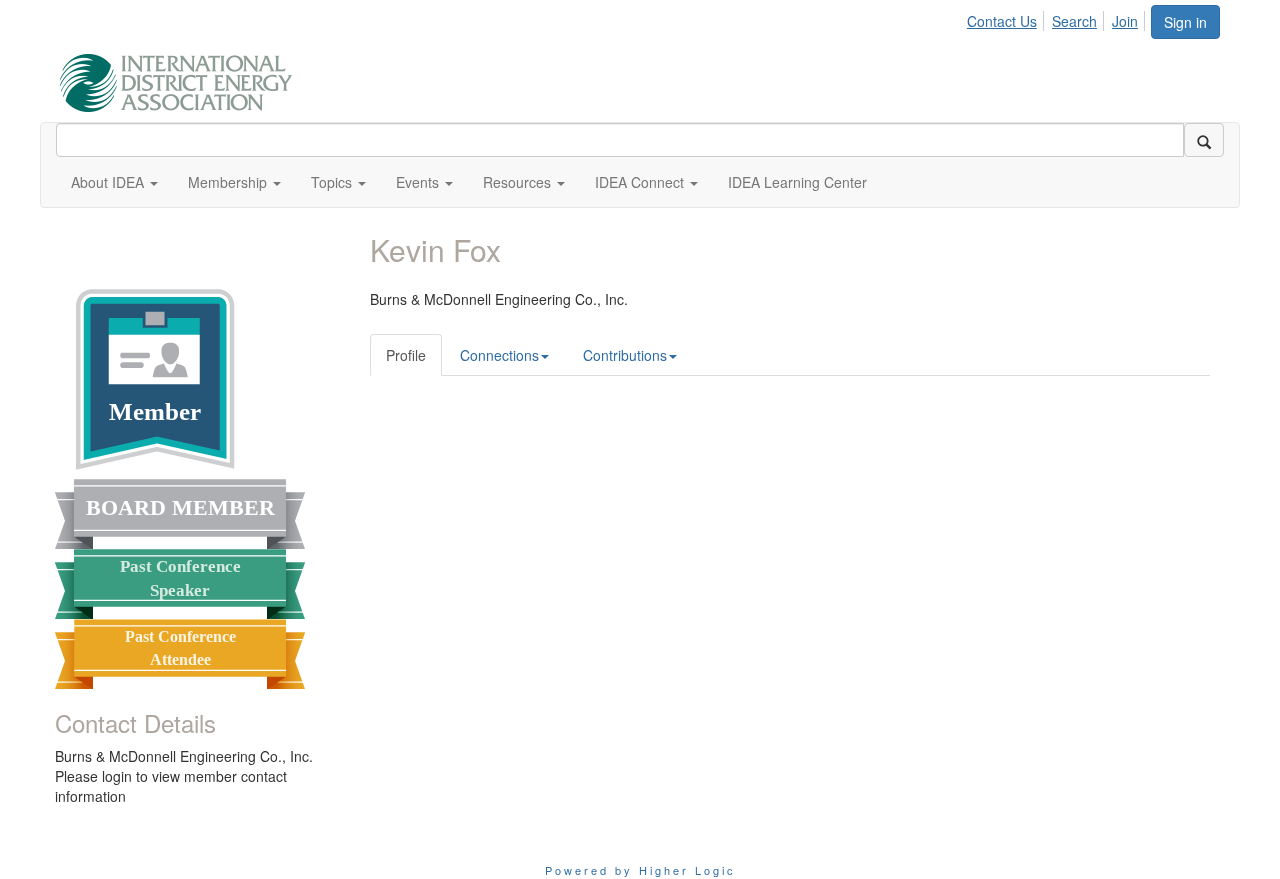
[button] (114, 182)
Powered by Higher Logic (640, 870)
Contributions (625, 355)
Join (1125, 21)
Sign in (1185, 22)
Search (1074, 21)
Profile (406, 355)
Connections (499, 355)
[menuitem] (1007, 18)
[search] (1204, 140)
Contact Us (1002, 21)
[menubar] (1058, 18)
